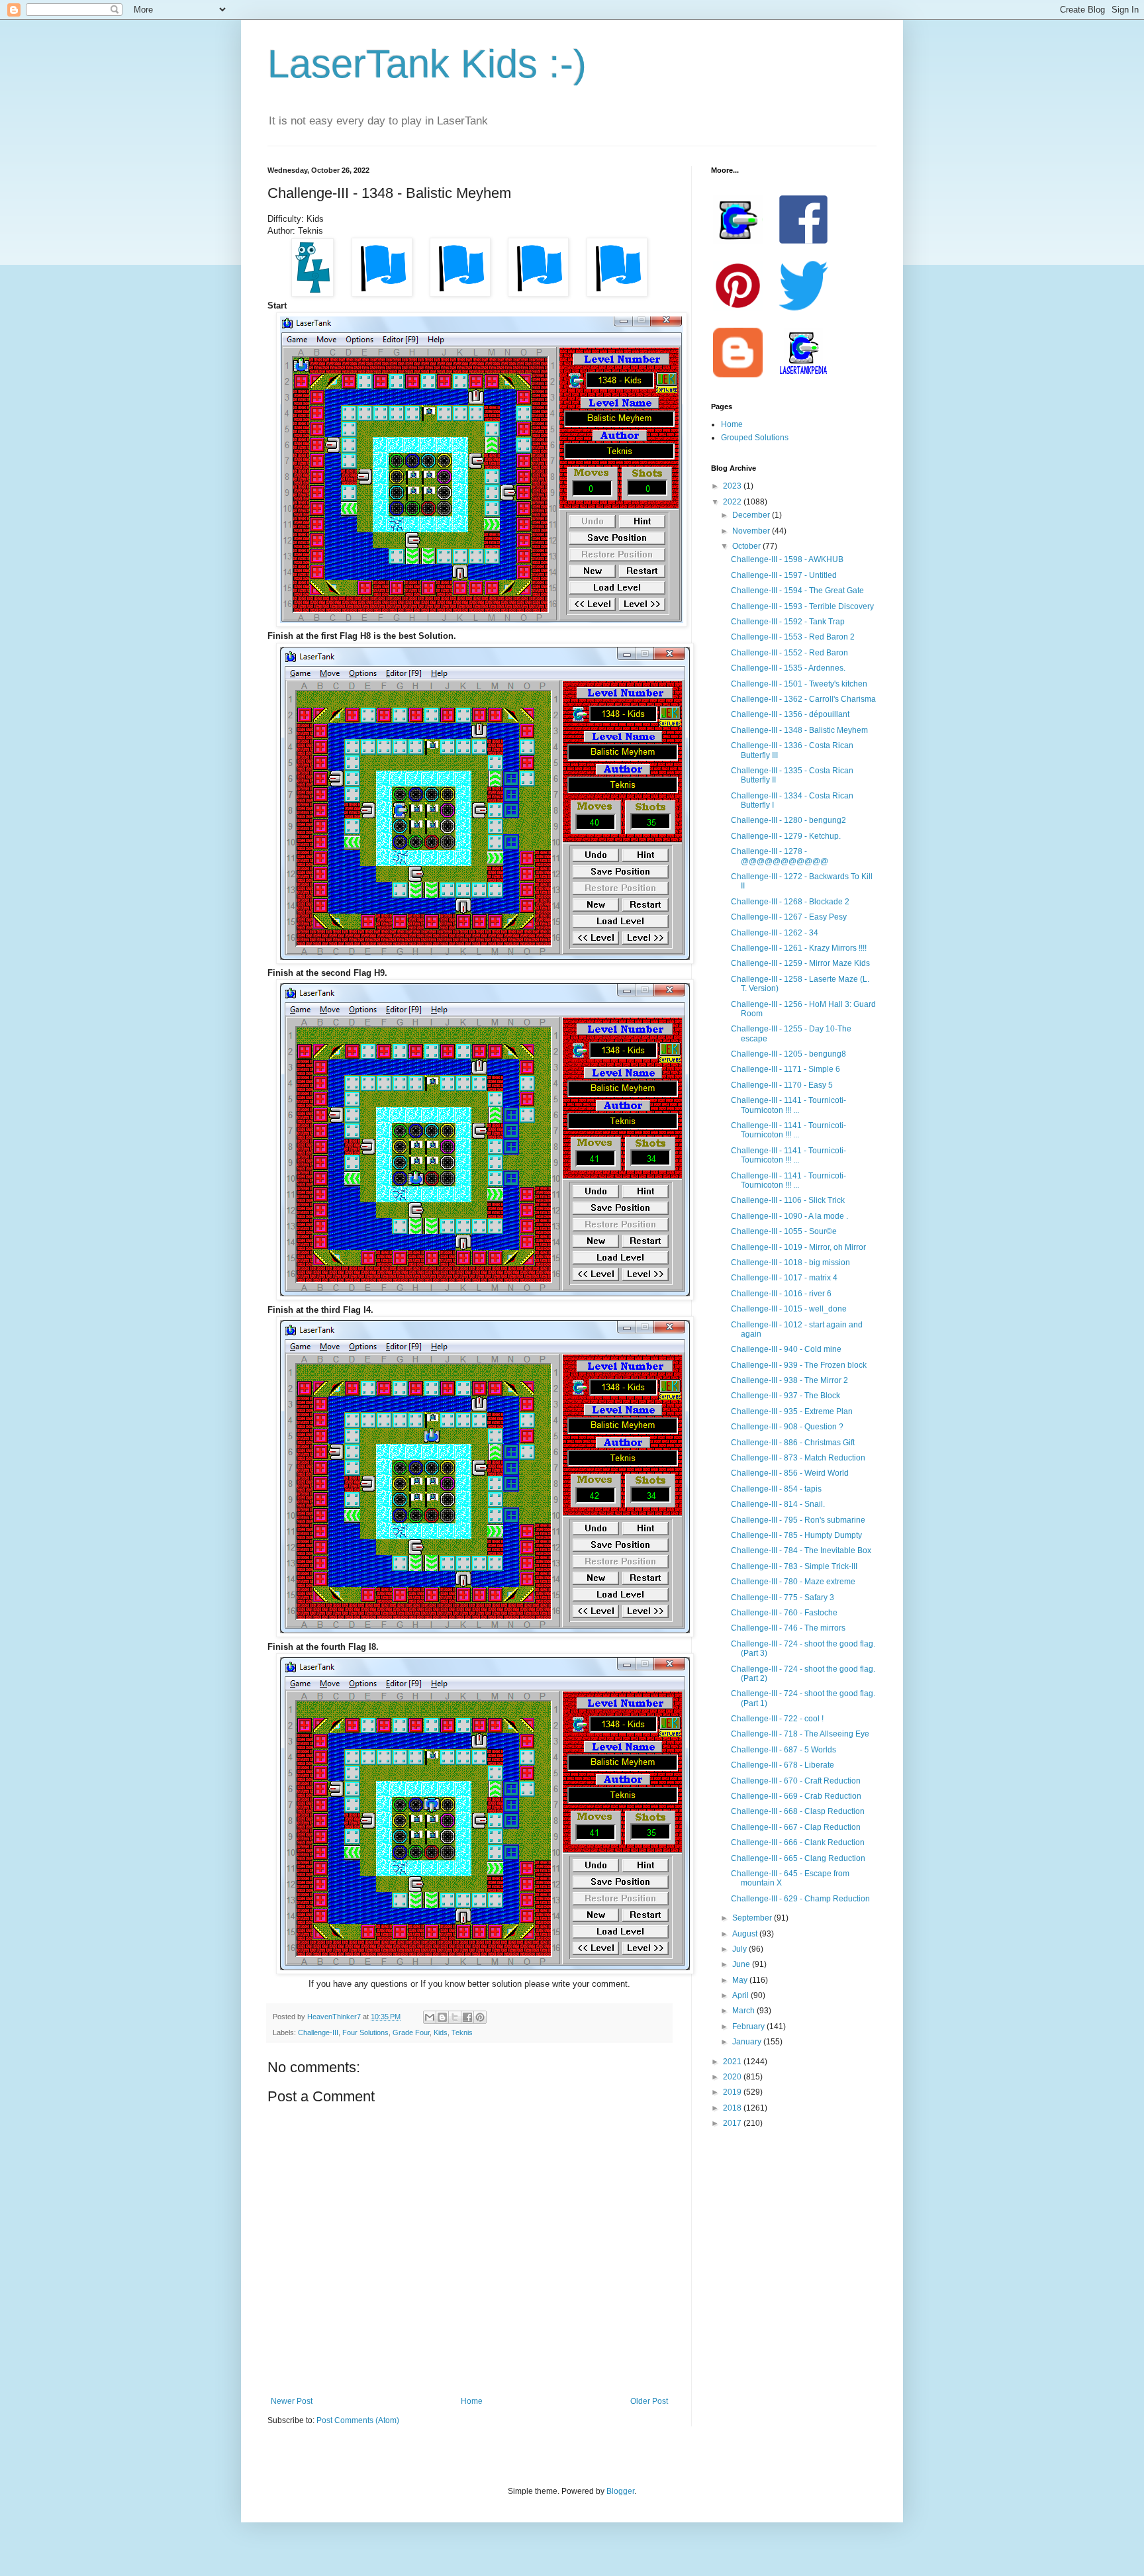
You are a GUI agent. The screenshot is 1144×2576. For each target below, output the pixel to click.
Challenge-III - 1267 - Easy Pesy (789, 917)
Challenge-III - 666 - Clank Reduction (798, 1842)
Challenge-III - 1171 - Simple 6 (786, 1069)
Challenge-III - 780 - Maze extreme (793, 1582)
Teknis (462, 2032)
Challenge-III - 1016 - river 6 (781, 1294)
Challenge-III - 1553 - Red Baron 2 (793, 637)
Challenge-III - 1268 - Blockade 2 (790, 902)
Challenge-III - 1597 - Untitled (784, 575)
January (748, 2042)
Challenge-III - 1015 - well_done (789, 1309)
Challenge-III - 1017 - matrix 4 (784, 1278)
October (747, 546)
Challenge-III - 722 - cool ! (777, 1719)
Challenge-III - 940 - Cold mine (786, 1349)
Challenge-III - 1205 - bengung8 (788, 1054)
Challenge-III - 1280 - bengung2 (788, 820)
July (740, 1949)
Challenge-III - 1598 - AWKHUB (787, 559)
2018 (733, 2108)
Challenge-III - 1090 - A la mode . (789, 1216)
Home (472, 2401)
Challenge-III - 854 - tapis (776, 1489)
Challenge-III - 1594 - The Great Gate (797, 591)
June (742, 1964)
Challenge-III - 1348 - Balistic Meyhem (799, 730)
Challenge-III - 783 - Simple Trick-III (794, 1566)
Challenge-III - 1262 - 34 (775, 933)
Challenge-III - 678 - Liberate (783, 1765)
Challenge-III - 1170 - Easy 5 (782, 1085)
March (744, 2011)
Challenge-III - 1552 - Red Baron (789, 653)
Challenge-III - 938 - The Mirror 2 (789, 1380)
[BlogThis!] (442, 2017)
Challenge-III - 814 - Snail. (778, 1504)
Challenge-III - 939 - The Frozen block (799, 1365)
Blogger (620, 2491)
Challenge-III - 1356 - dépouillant (790, 714)
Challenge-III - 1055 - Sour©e (784, 1231)
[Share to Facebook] (467, 2017)
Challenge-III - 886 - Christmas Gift (793, 1443)
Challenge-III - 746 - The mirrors (788, 1628)
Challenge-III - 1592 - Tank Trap (788, 622)
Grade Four (411, 2032)
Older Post (649, 2401)
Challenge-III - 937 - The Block (786, 1396)
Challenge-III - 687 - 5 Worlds (784, 1750)
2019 (733, 2092)
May (741, 1980)
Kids (441, 2032)
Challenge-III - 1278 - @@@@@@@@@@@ (780, 856)
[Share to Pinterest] (480, 2017)
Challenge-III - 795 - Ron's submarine (798, 1520)
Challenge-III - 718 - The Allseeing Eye (800, 1734)
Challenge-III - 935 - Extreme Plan (792, 1411)
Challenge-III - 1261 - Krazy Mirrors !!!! (799, 948)
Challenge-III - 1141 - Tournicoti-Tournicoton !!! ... (788, 1105)
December (752, 515)
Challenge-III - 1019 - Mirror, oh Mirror (798, 1247)
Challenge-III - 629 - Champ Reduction (800, 1899)
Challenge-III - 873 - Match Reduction (798, 1458)
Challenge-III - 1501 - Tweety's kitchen (799, 684)
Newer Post (292, 2401)
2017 (733, 2123)
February (749, 2027)
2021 (733, 2062)
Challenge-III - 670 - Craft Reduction (796, 1781)
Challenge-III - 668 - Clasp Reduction (798, 1811)
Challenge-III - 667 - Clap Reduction (796, 1827)
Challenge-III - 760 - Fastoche (784, 1613)
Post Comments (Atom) (358, 2420)
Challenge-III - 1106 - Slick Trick (788, 1200)
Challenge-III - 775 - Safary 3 (783, 1598)
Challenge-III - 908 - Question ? (787, 1427)
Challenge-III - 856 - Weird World (790, 1473)
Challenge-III (318, 2032)
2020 (733, 2077)
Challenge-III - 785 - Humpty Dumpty (796, 1535)
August (746, 1934)
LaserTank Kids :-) (427, 64)
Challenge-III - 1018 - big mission (790, 1263)
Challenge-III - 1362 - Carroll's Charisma (803, 699)
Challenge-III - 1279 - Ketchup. (786, 836)
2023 (733, 486)
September (753, 1918)
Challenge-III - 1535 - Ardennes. (788, 668)
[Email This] (430, 2017)
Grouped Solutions (755, 438)
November (752, 531)
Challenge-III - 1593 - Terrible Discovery (802, 606)
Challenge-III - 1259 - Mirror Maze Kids (800, 963)
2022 (733, 502)
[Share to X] (455, 2017)
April (741, 1995)
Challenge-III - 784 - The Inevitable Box (801, 1550)
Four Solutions (365, 2032)
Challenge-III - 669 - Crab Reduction (796, 1796)
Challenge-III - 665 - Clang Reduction (798, 1858)
